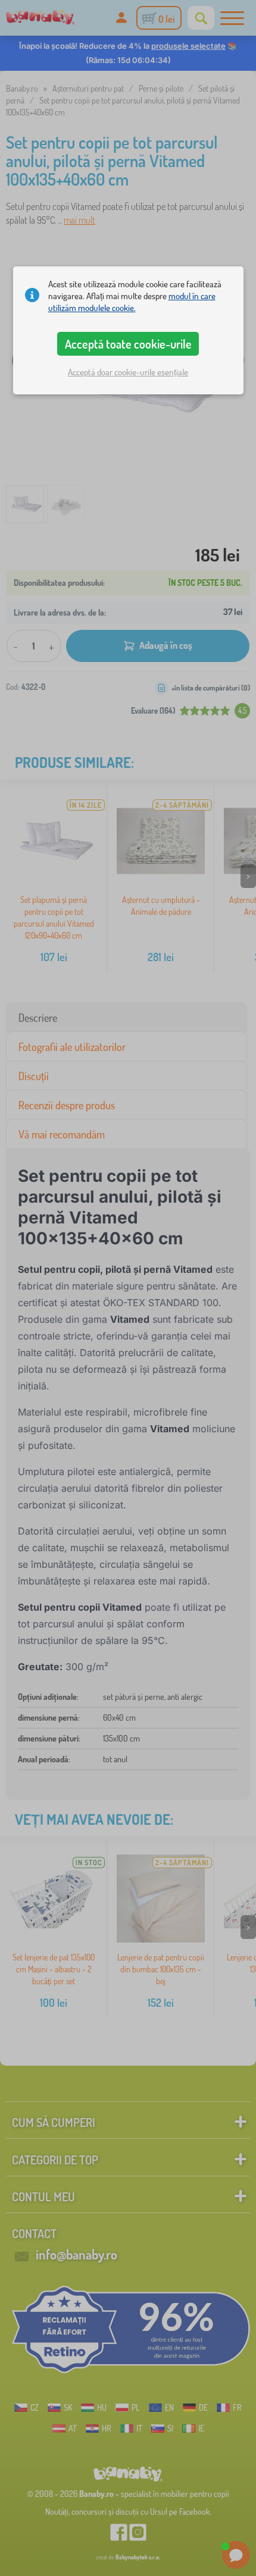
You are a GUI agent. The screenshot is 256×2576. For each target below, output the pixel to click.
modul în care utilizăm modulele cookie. (132, 302)
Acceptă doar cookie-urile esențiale (128, 372)
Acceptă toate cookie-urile (128, 344)
